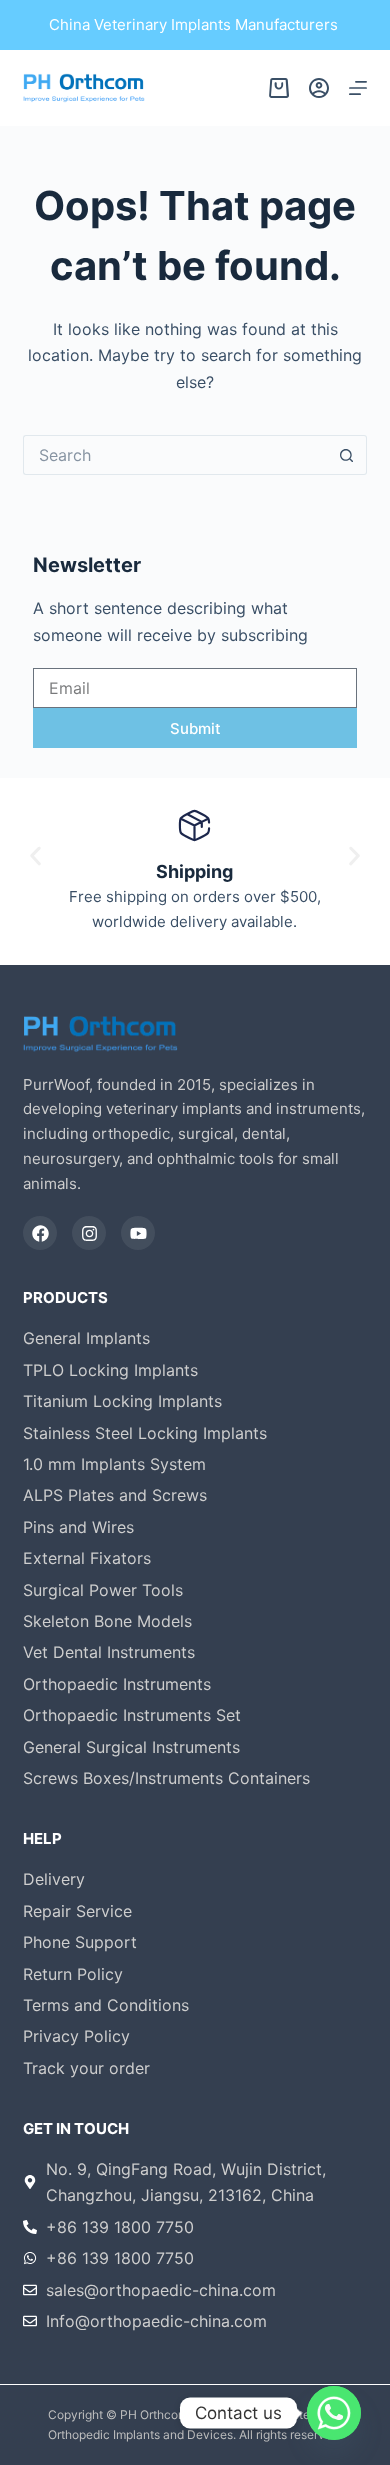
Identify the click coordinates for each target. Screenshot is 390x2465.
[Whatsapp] (334, 2413)
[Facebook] (40, 1233)
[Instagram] (89, 1233)
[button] (35, 856)
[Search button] (347, 455)
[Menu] (358, 88)
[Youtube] (138, 1233)
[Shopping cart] (279, 88)
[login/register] (319, 88)
